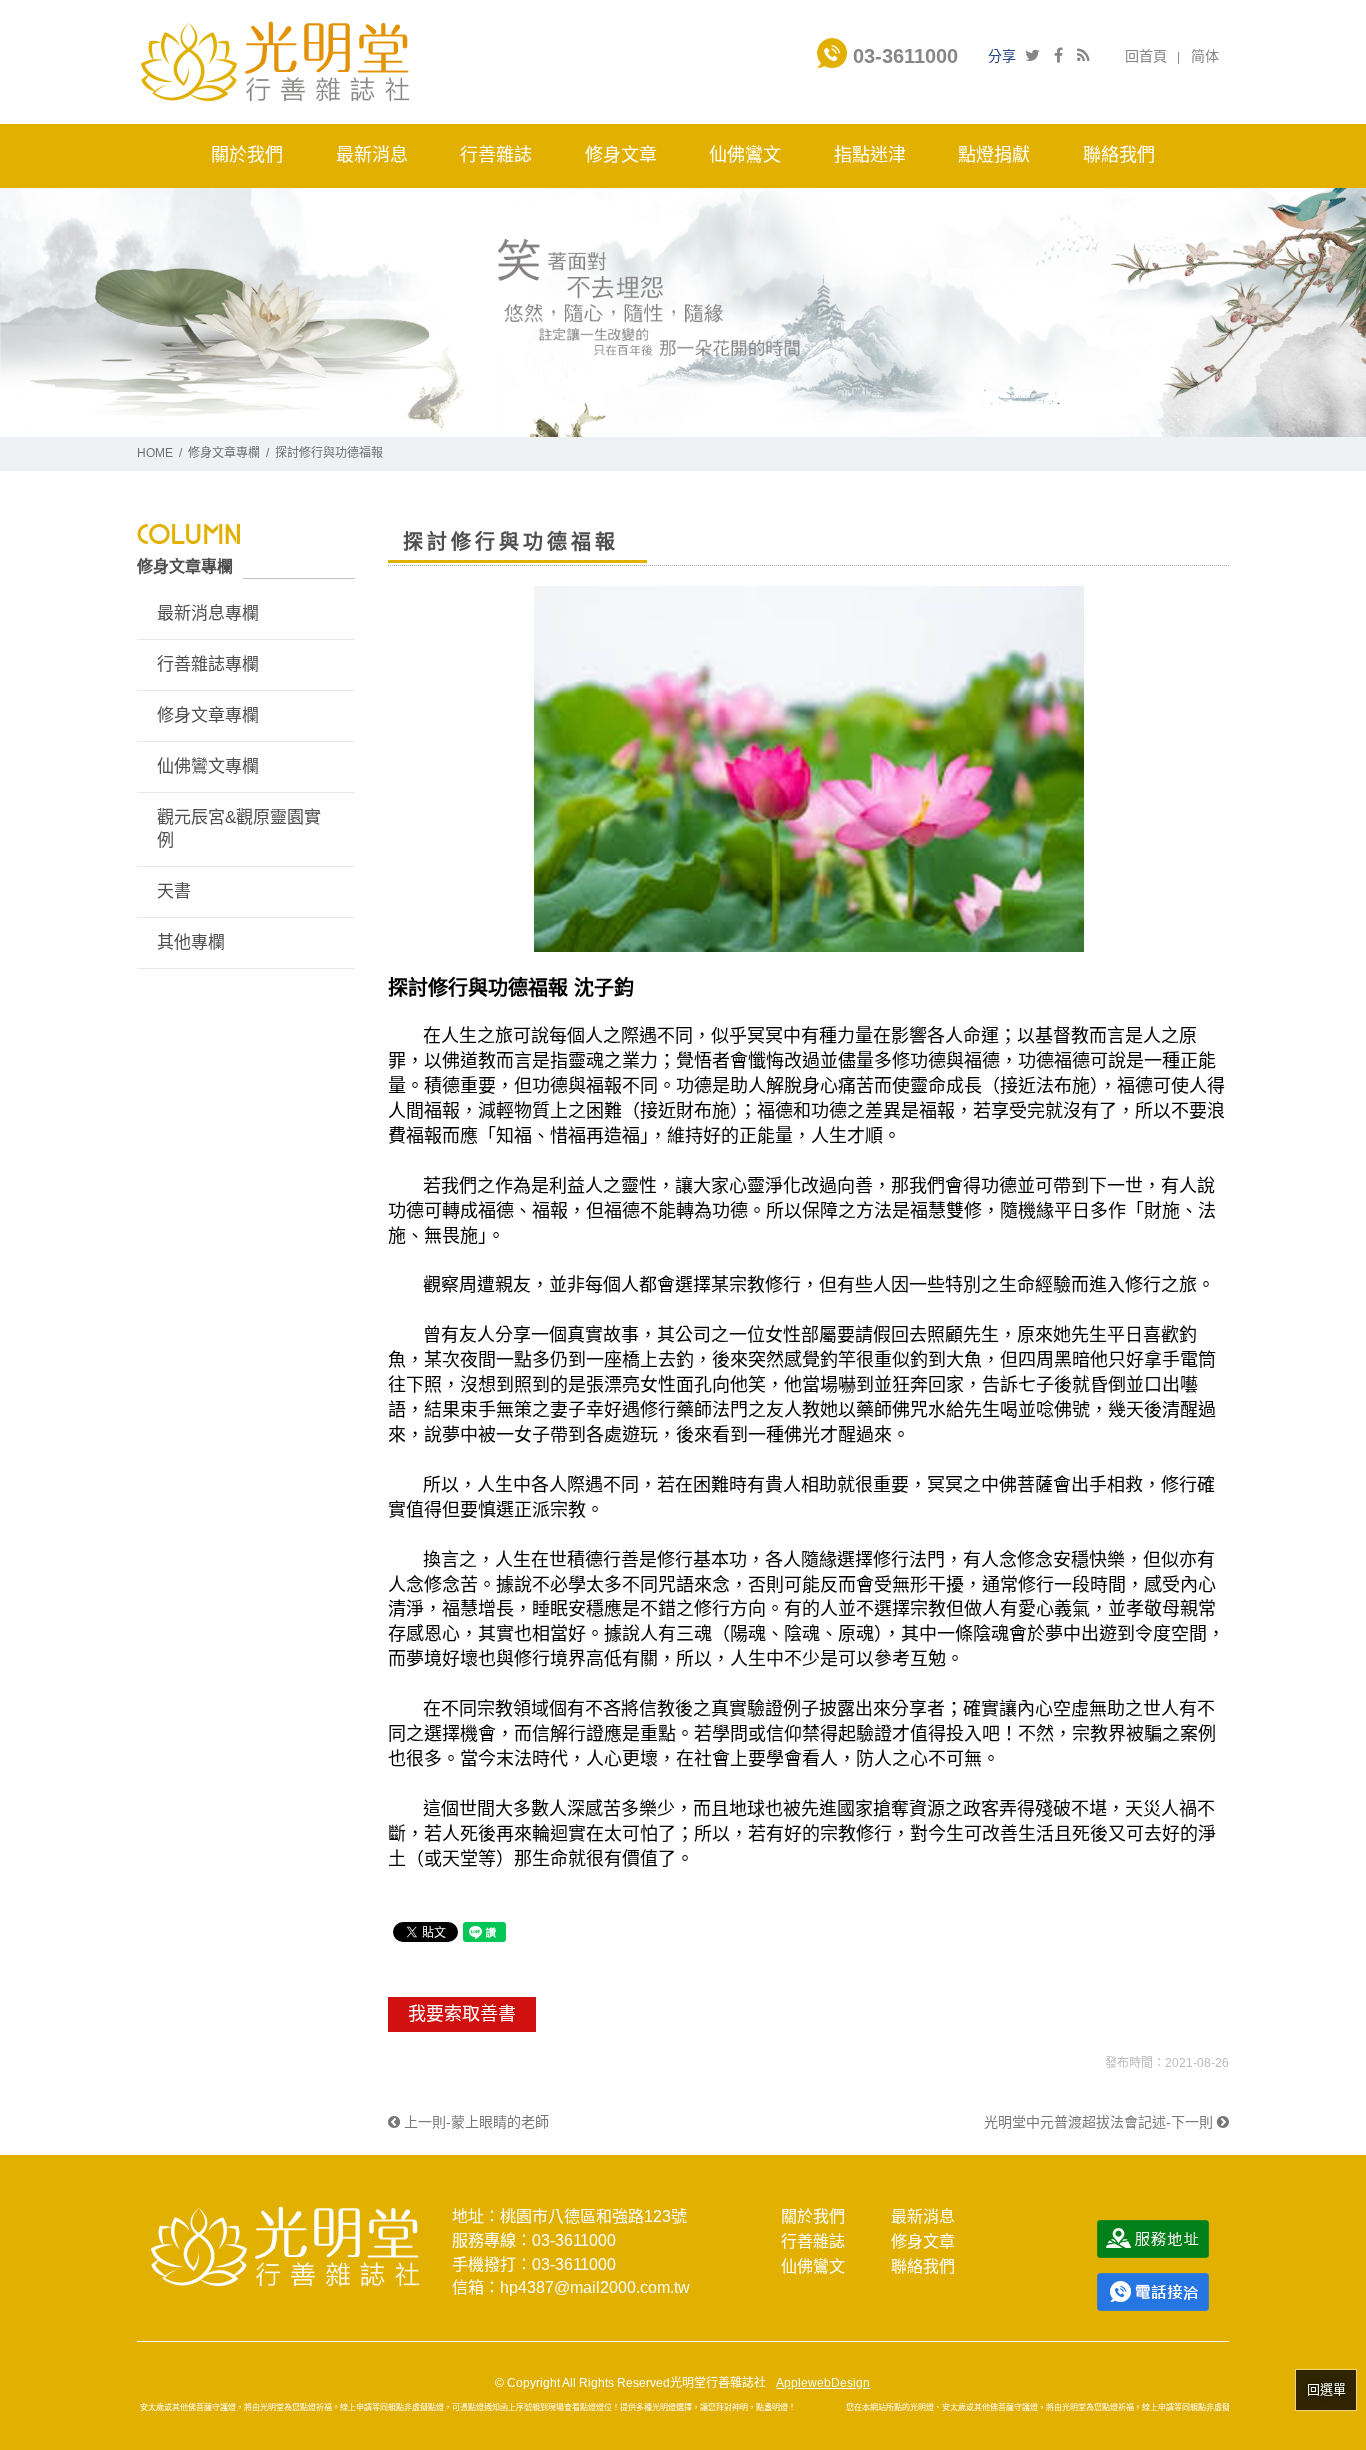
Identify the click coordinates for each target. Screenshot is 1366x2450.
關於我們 (813, 2216)
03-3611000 (902, 56)
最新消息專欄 (208, 613)
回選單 (1326, 2389)
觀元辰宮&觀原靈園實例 (239, 829)
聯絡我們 (923, 2266)
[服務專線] (1153, 2291)
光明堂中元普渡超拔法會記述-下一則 (1100, 2122)
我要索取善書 (462, 2014)
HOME (155, 453)
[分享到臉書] (1058, 55)
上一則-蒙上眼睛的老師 (474, 2122)
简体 (1205, 56)
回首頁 (1146, 56)
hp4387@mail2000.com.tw (595, 2287)
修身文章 (923, 2241)
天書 (174, 891)
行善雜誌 (813, 2241)
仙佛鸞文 (813, 2266)
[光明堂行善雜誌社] (274, 60)
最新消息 (923, 2216)
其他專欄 (191, 942)
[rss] (1083, 55)
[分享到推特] (1032, 55)
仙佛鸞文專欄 (208, 766)
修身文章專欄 (224, 453)
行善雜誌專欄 (208, 664)
